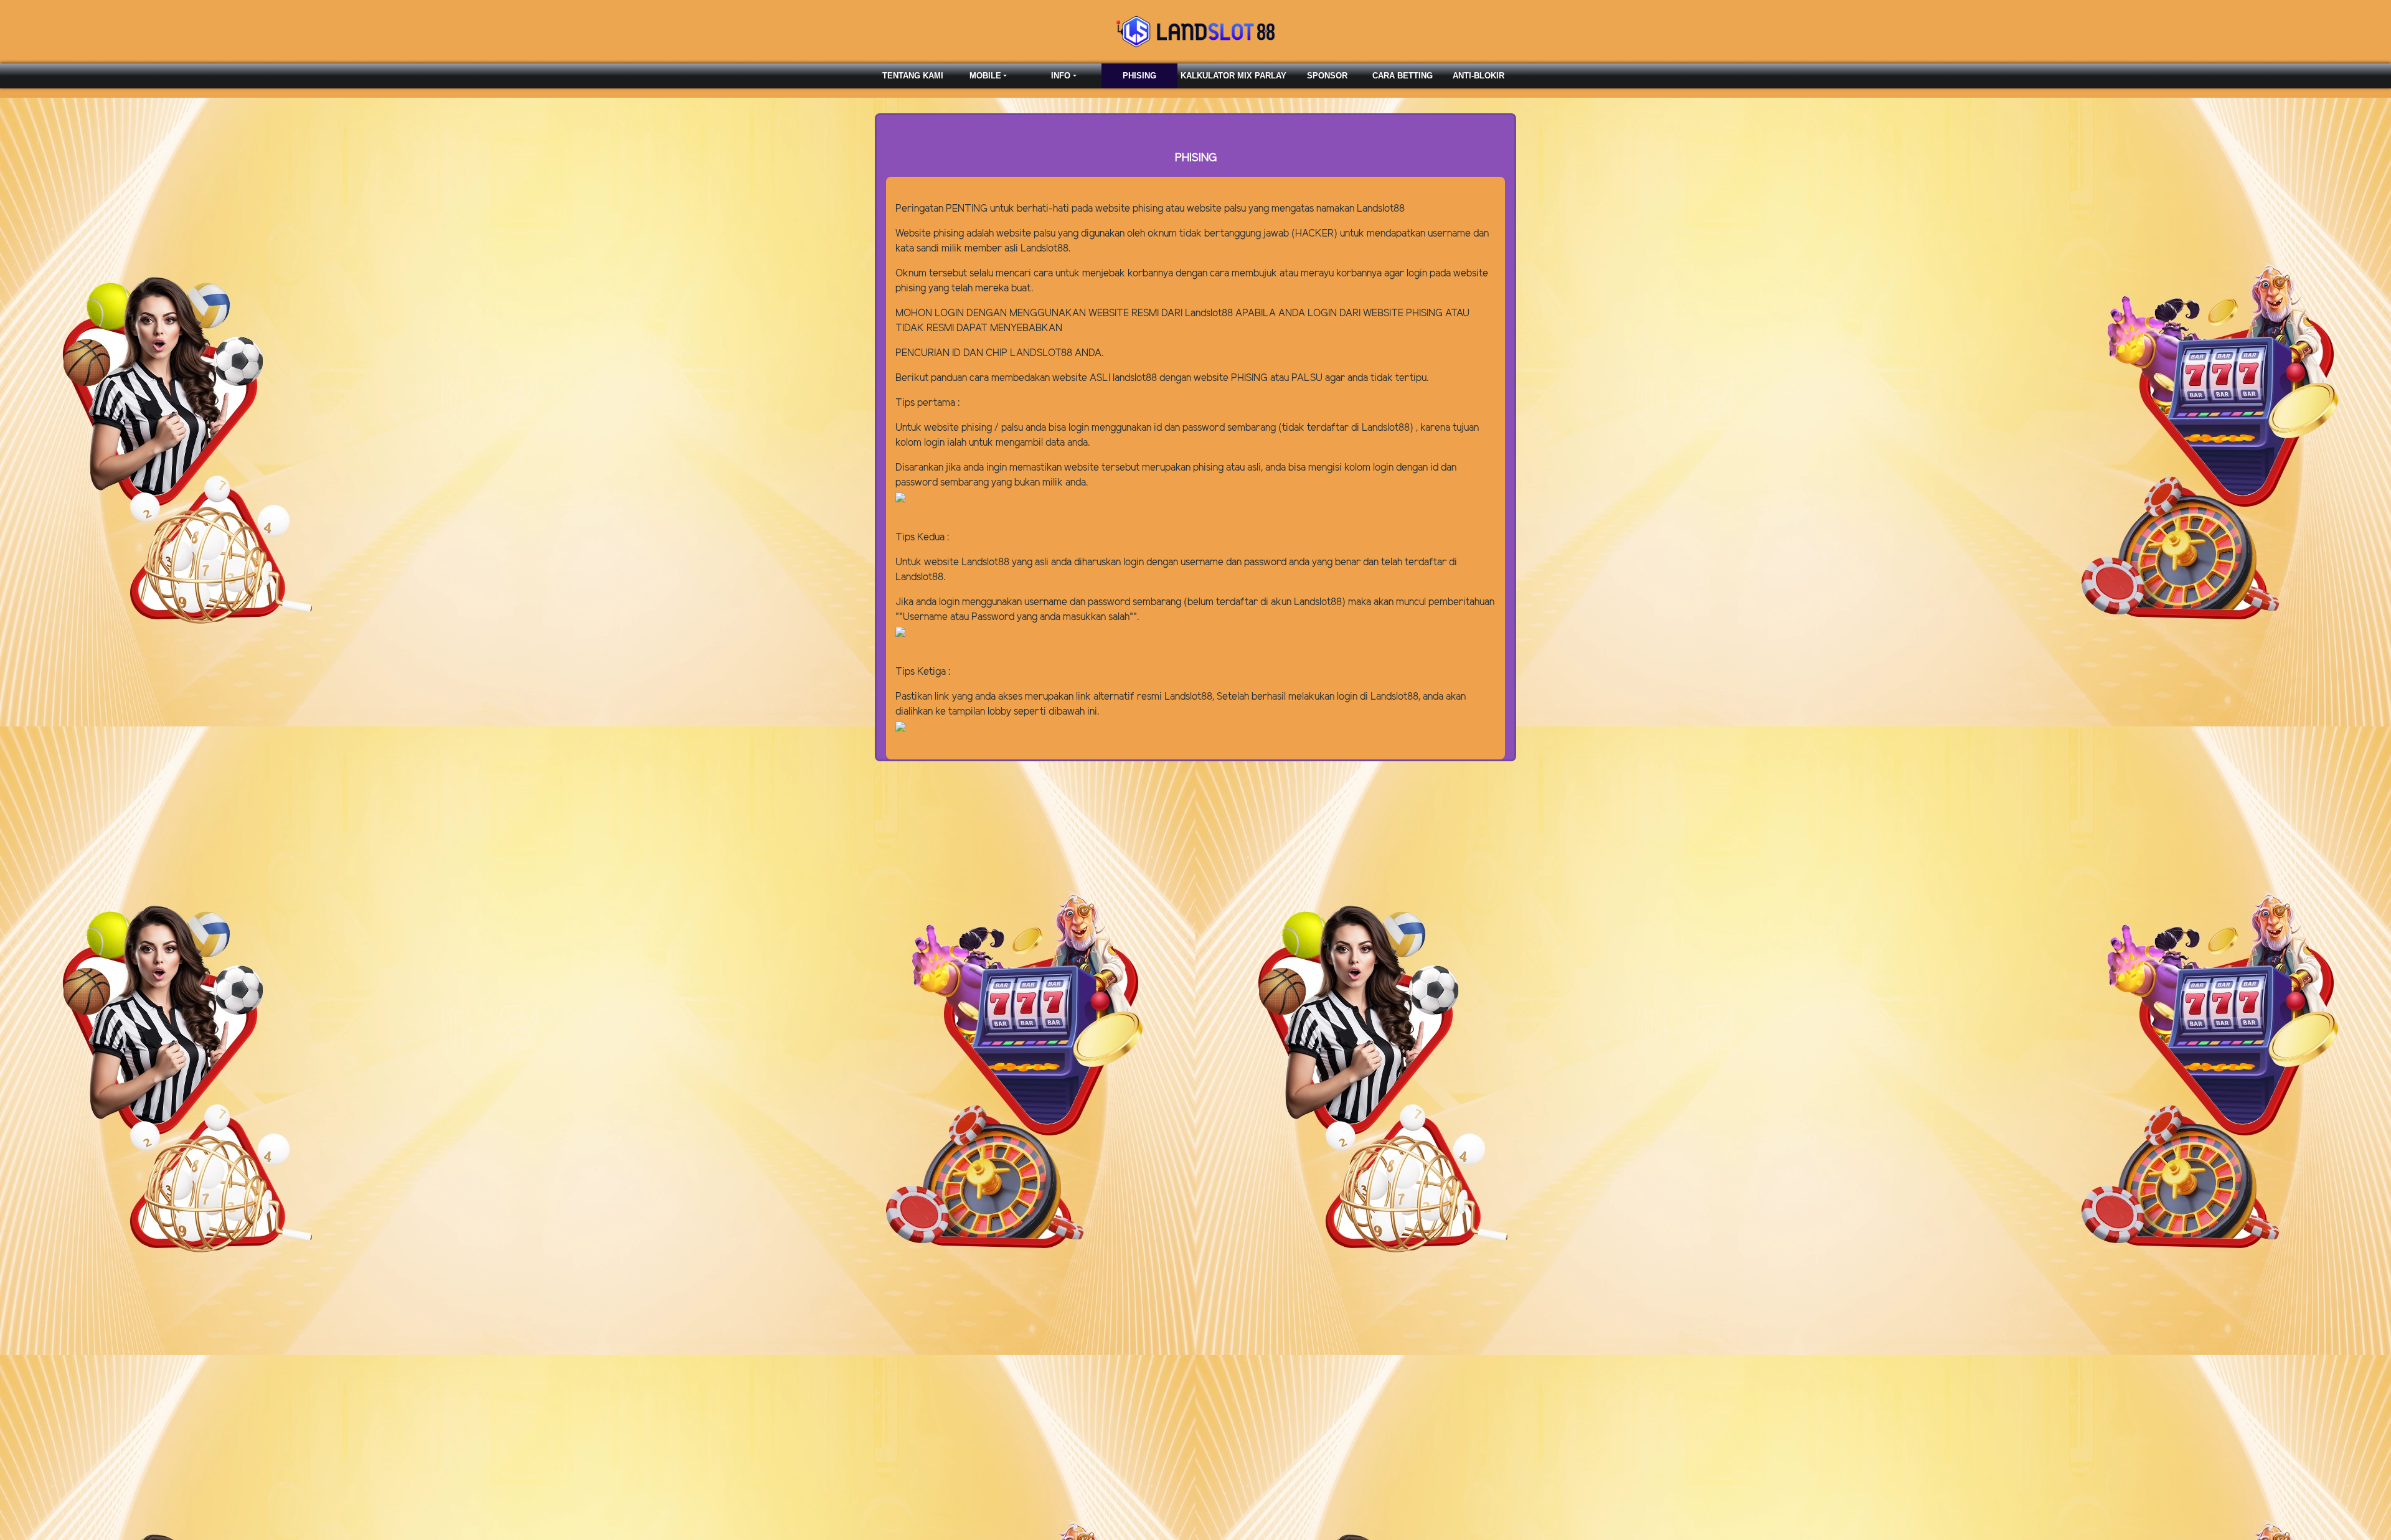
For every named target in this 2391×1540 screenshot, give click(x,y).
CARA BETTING (1403, 76)
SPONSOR (1327, 76)
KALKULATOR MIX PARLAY (1233, 76)
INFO (1061, 76)
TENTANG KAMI (913, 76)
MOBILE (985, 76)
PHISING (1139, 76)
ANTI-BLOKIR (1478, 76)
